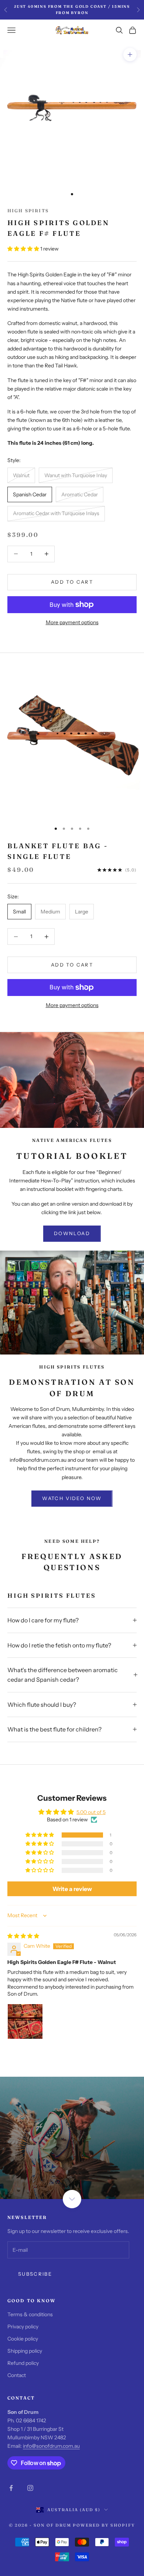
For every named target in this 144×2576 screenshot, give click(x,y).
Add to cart (72, 582)
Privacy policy (23, 2327)
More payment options (72, 622)
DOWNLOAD (72, 1233)
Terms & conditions (30, 2314)
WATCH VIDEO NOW (72, 1498)
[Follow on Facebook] (11, 2488)
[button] (24, 249)
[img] (23, 1936)
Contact (17, 2375)
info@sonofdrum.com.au (51, 2446)
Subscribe (35, 2274)
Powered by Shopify (104, 2525)
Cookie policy (23, 2339)
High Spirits (28, 211)
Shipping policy (25, 2351)
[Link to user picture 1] (25, 2021)
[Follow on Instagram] (30, 2488)
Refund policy (23, 2363)
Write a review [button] (72, 1889)
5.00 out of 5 (91, 1812)
